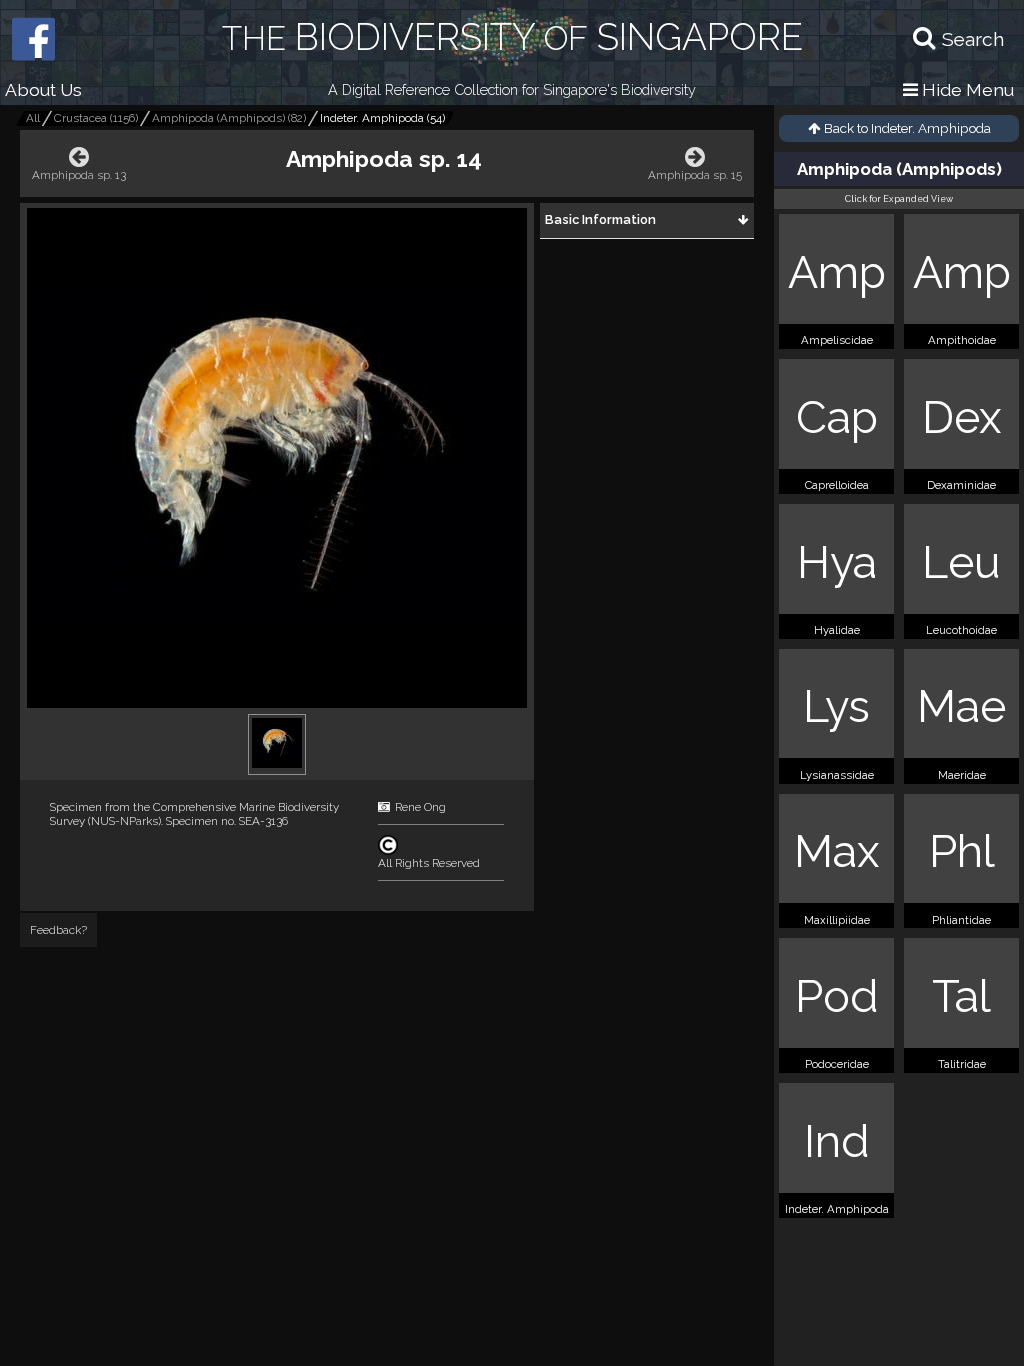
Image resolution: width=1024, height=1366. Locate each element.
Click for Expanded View (899, 199)
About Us (43, 89)
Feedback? (58, 930)
